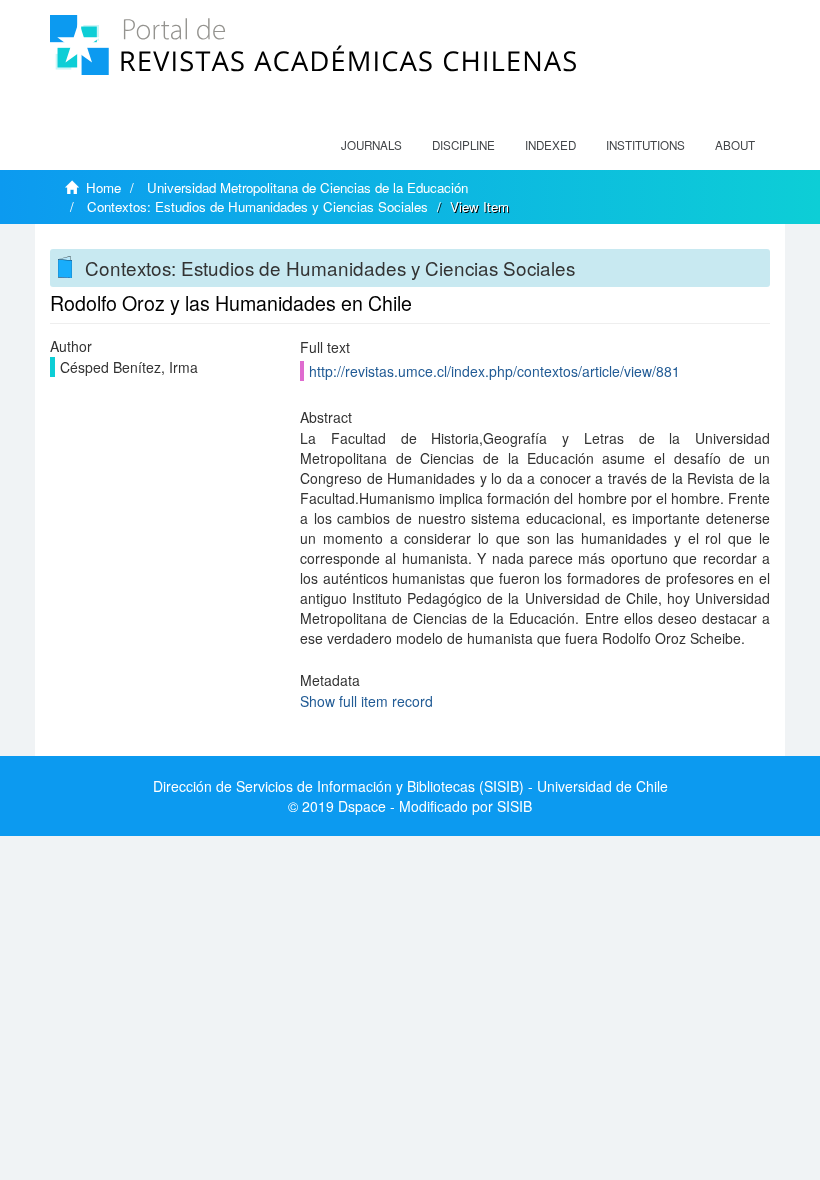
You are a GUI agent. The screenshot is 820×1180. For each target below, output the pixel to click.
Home (103, 187)
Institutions (645, 145)
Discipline (463, 145)
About (735, 145)
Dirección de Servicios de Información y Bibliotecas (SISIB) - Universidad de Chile (410, 786)
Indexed (550, 145)
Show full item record (366, 701)
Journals (371, 145)
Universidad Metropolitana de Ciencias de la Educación (307, 187)
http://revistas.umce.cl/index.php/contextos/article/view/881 (494, 371)
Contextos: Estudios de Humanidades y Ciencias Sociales (257, 206)
